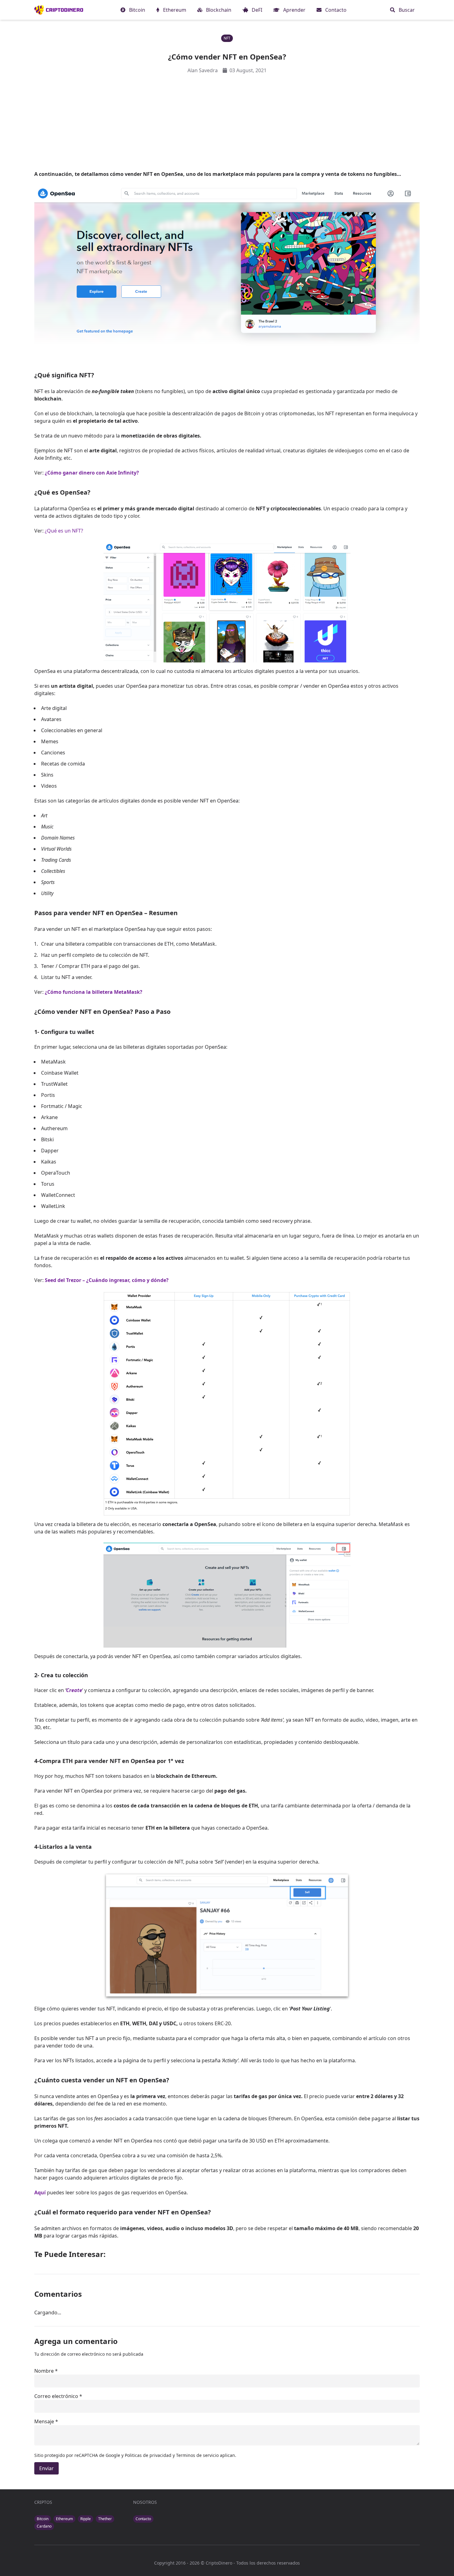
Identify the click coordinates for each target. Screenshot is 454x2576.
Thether (105, 2519)
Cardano (44, 2526)
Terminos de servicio (197, 2455)
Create (74, 1690)
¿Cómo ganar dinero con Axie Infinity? (92, 473)
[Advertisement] (227, 122)
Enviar (46, 2468)
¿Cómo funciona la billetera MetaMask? (94, 992)
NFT (227, 38)
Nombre (44, 2371)
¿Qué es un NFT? (64, 531)
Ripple (86, 2519)
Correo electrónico (56, 2396)
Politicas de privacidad (149, 2455)
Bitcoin (43, 2519)
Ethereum (64, 2519)
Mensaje (44, 2421)
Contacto (143, 2519)
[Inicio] (59, 10)
